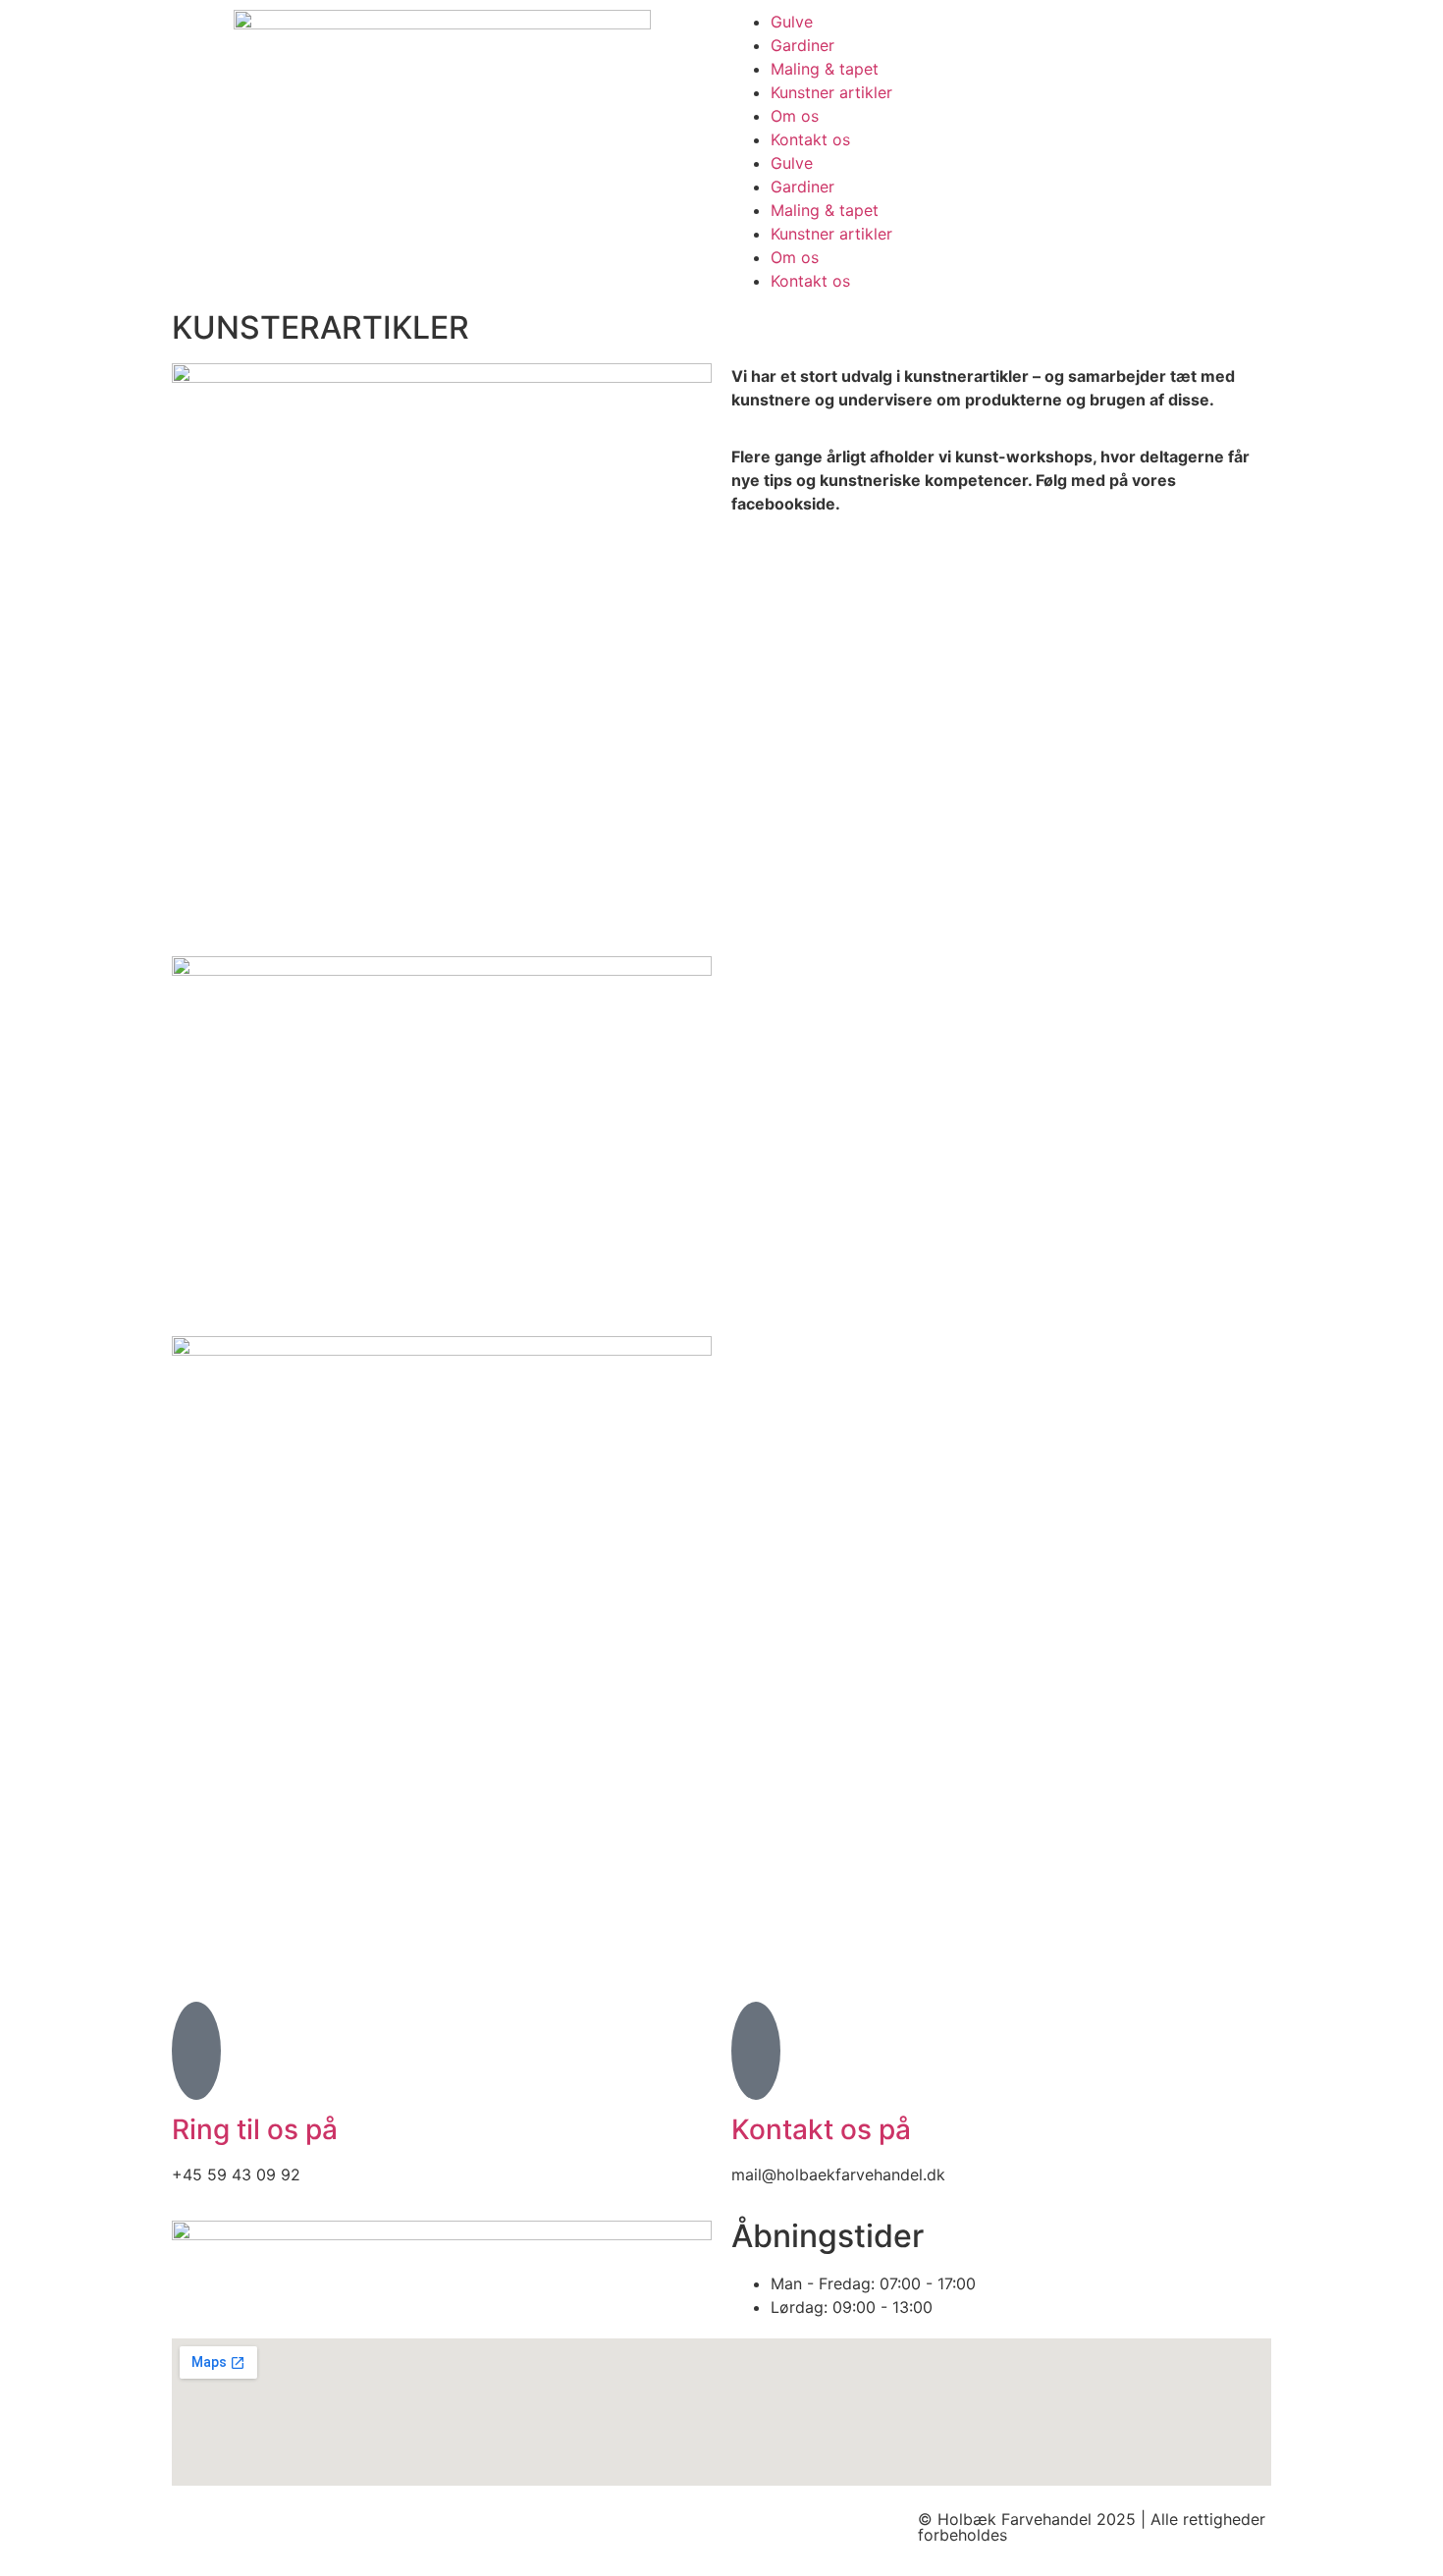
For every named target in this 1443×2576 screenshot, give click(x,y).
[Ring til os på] (196, 2051)
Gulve (792, 22)
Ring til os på (255, 2129)
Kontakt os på (821, 2129)
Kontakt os (810, 139)
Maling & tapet (825, 69)
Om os (795, 116)
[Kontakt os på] (756, 2051)
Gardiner (802, 45)
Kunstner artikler (831, 92)
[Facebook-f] (196, 2536)
